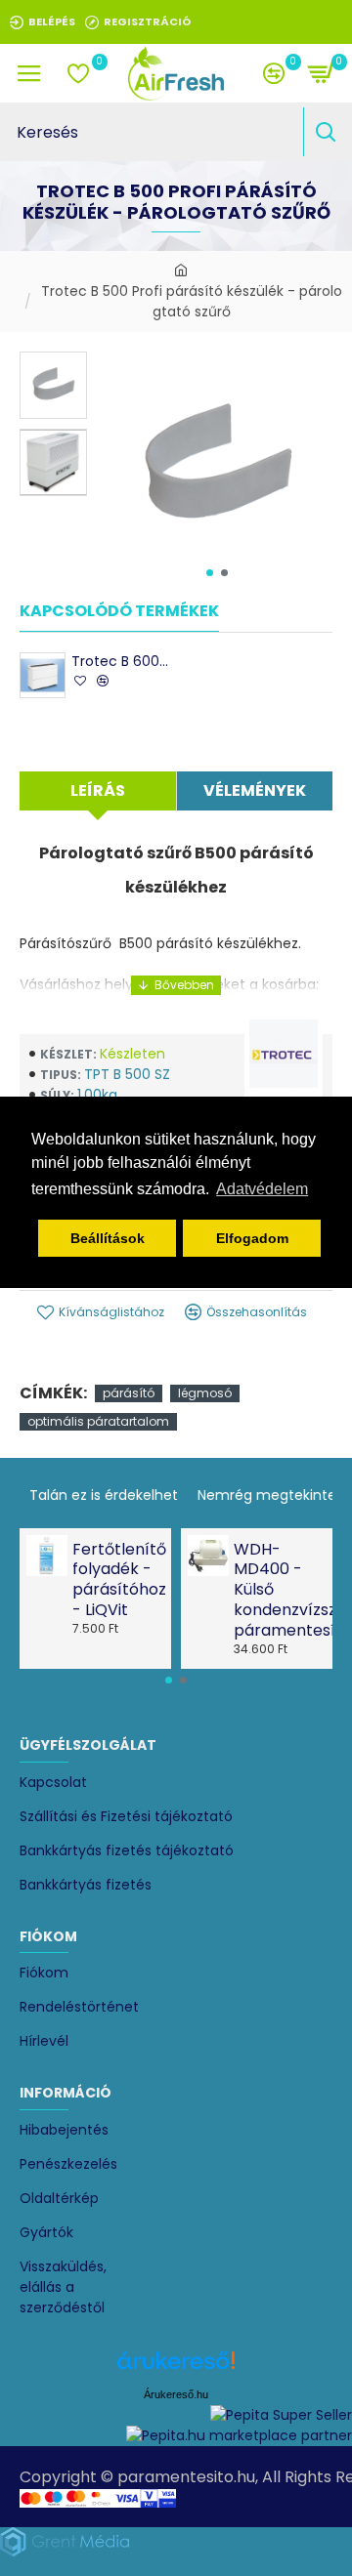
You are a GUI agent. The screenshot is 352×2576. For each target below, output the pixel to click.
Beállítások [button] (108, 1238)
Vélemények (255, 790)
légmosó (205, 1393)
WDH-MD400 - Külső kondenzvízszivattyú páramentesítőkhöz (277, 1591)
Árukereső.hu (176, 2394)
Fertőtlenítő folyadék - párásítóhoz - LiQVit (116, 1580)
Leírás (98, 790)
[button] (210, 573)
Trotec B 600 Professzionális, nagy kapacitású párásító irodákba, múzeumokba (122, 661)
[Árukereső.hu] (176, 2368)
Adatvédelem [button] (262, 1189)
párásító (129, 1393)
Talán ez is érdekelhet (104, 1495)
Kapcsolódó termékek (119, 612)
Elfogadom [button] (252, 1238)
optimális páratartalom (98, 1421)
